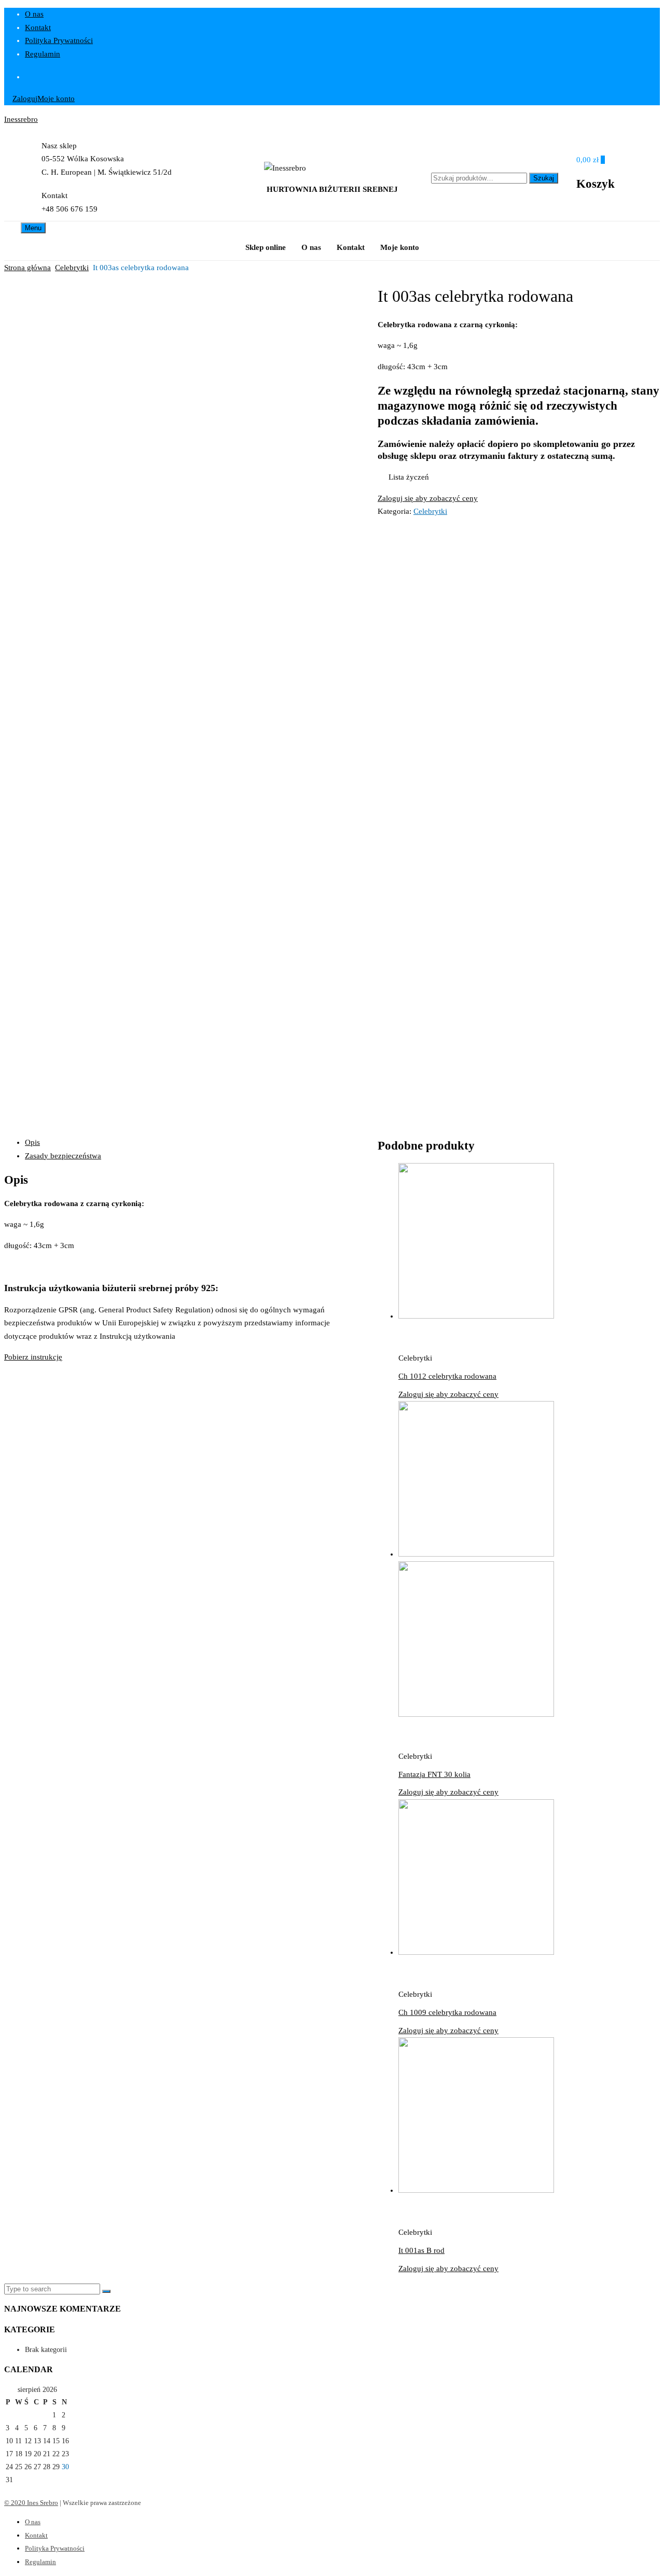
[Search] (106, 2291)
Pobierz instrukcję (33, 1357)
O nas (34, 14)
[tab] (191, 1143)
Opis (32, 1142)
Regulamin (43, 54)
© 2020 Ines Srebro (31, 2503)
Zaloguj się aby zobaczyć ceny (428, 498)
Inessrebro (21, 119)
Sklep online (266, 247)
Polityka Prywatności (59, 40)
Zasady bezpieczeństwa (63, 1156)
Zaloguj (25, 99)
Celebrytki (72, 268)
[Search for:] (53, 2289)
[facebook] (342, 77)
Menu (33, 228)
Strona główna (27, 268)
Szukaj (544, 178)
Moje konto (56, 99)
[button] (403, 478)
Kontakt (38, 27)
